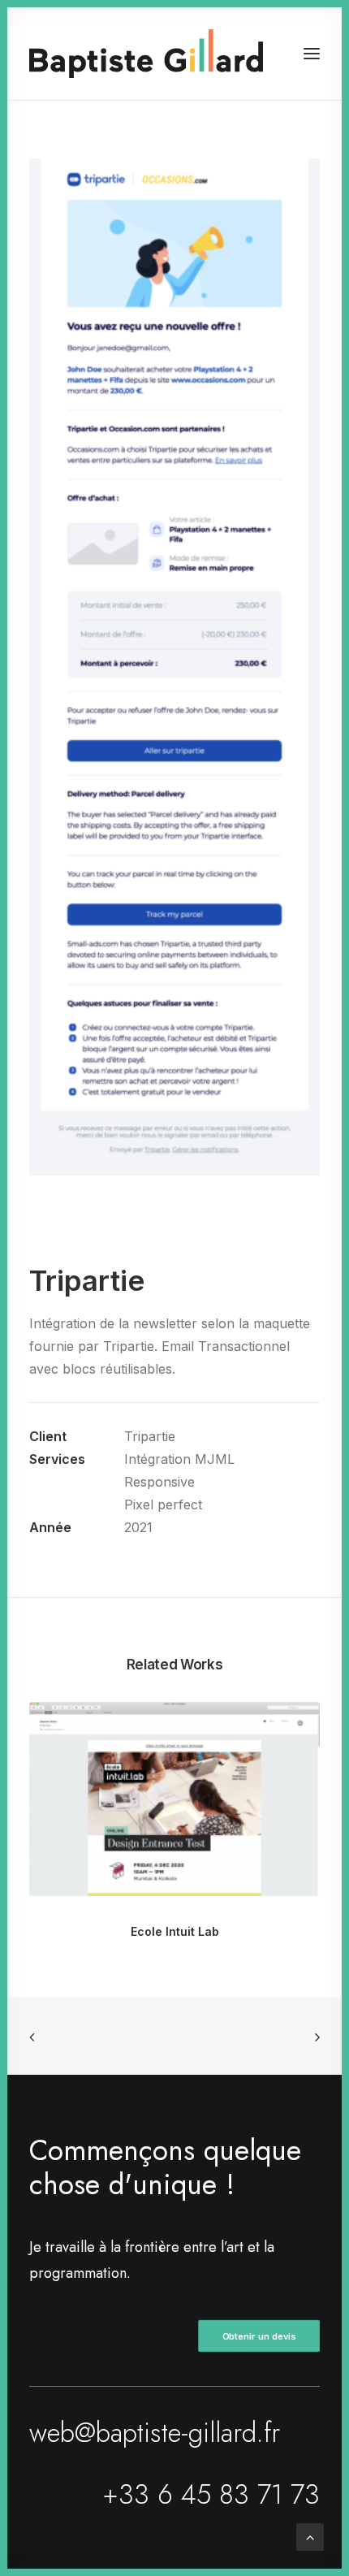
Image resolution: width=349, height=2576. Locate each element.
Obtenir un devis (259, 2336)
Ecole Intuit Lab (175, 1931)
